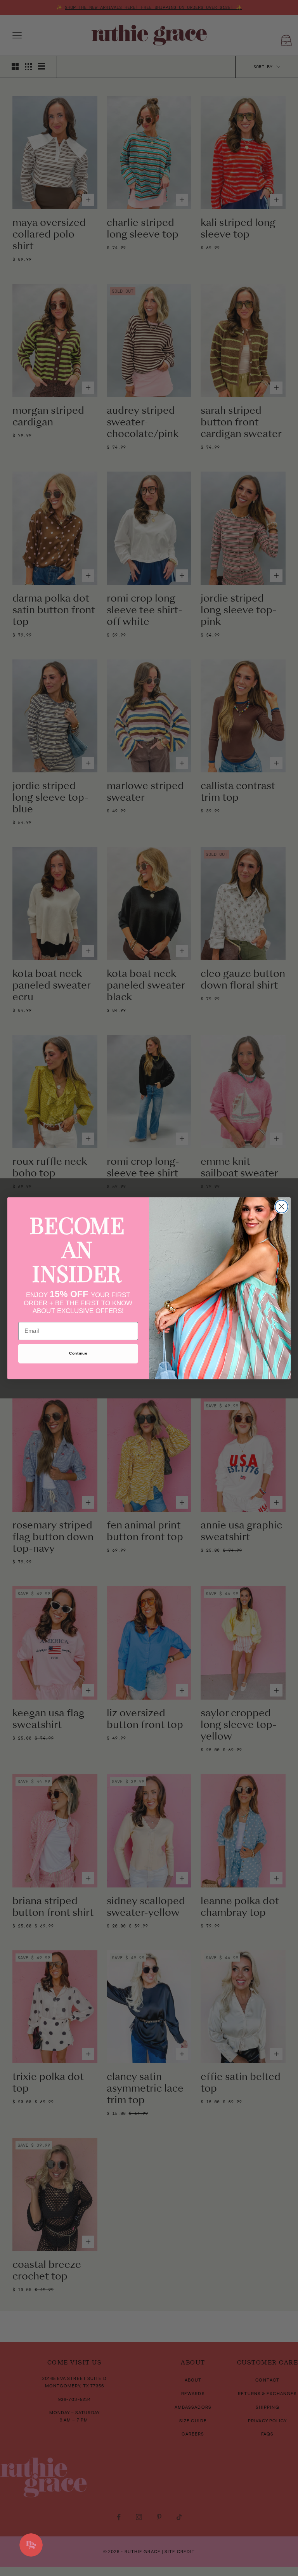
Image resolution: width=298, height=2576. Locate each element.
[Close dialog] (282, 1206)
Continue (78, 1353)
